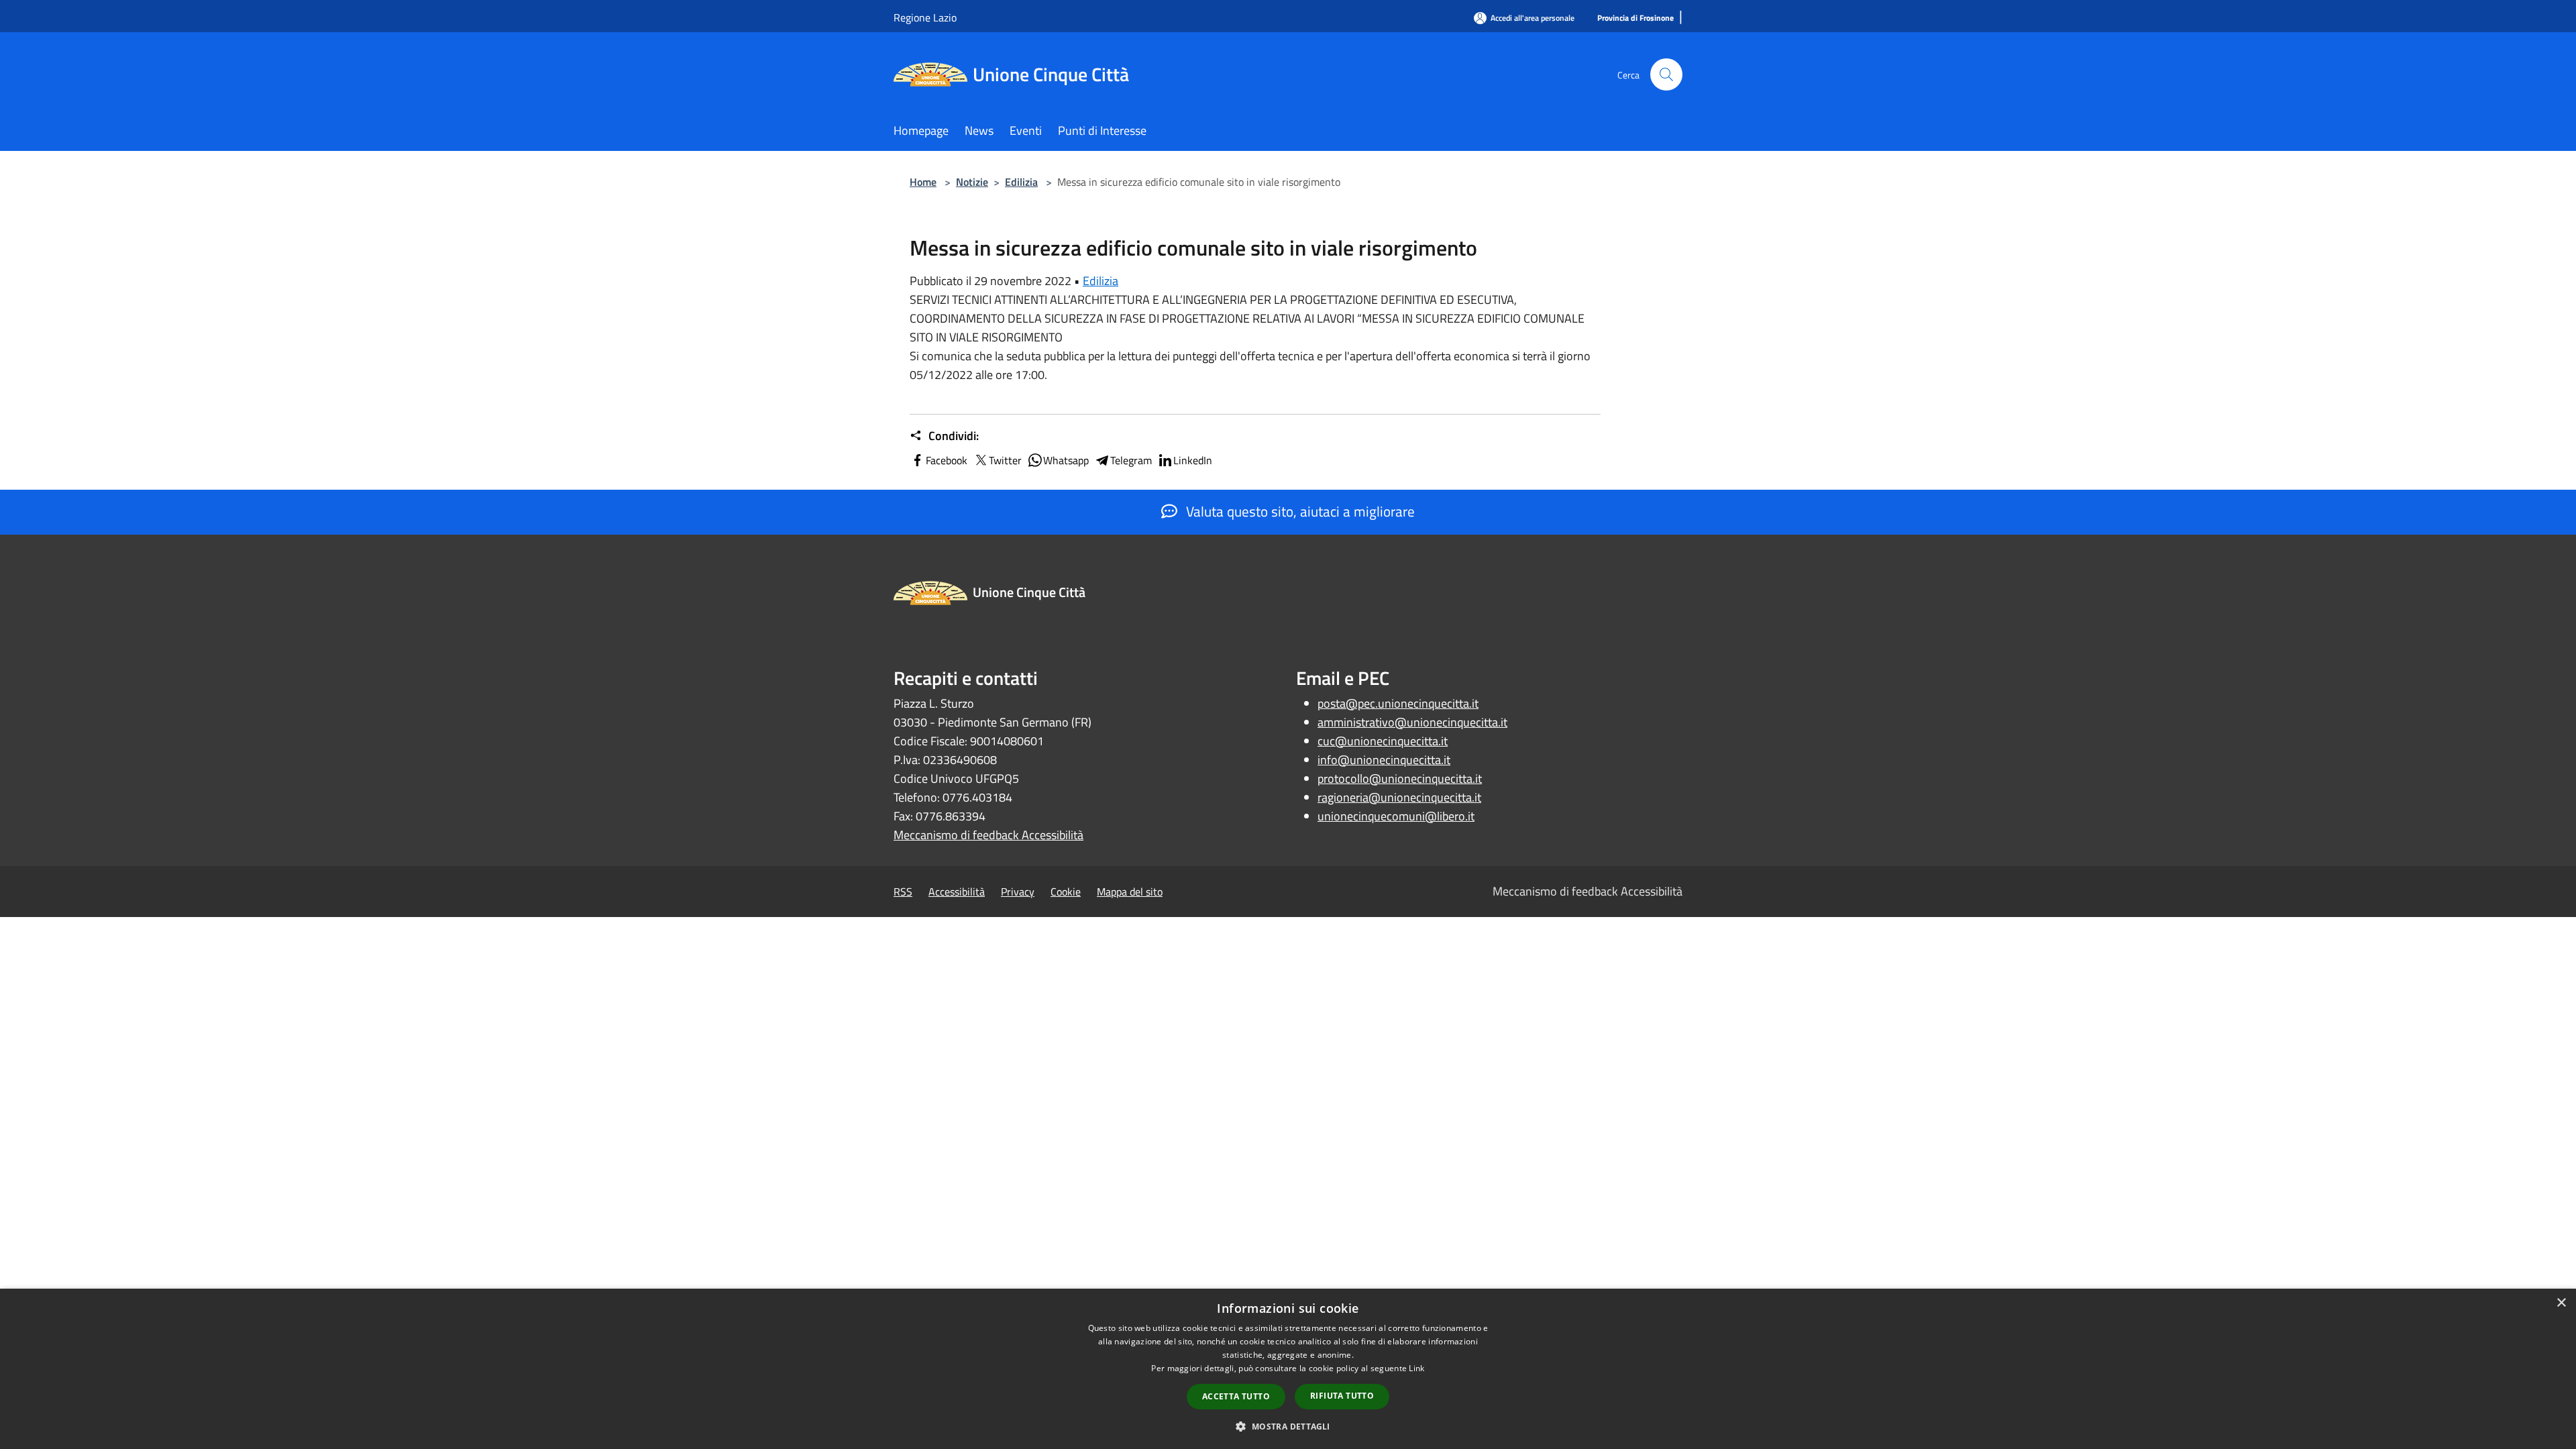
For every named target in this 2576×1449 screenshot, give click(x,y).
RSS (903, 892)
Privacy (1018, 892)
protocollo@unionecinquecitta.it (1400, 779)
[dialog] (1288, 1369)
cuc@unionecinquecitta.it (1383, 741)
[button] (1288, 1426)
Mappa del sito (1130, 892)
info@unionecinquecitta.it (1384, 760)
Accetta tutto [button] (1236, 1396)
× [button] (2561, 1303)
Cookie (1066, 892)
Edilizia (1021, 182)
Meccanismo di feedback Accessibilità (988, 835)
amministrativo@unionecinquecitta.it (1412, 722)
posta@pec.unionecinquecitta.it (1398, 703)
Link (1416, 1368)
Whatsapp (1066, 460)
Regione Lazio (925, 17)
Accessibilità (957, 892)
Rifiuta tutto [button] (1342, 1396)
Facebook (947, 460)
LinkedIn (1193, 460)
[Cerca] (1666, 74)
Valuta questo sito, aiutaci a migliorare (1299, 511)
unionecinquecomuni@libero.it (1396, 816)
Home (923, 182)
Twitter (1005, 460)
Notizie (972, 182)
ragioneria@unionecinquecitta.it (1399, 797)
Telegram (1131, 460)
